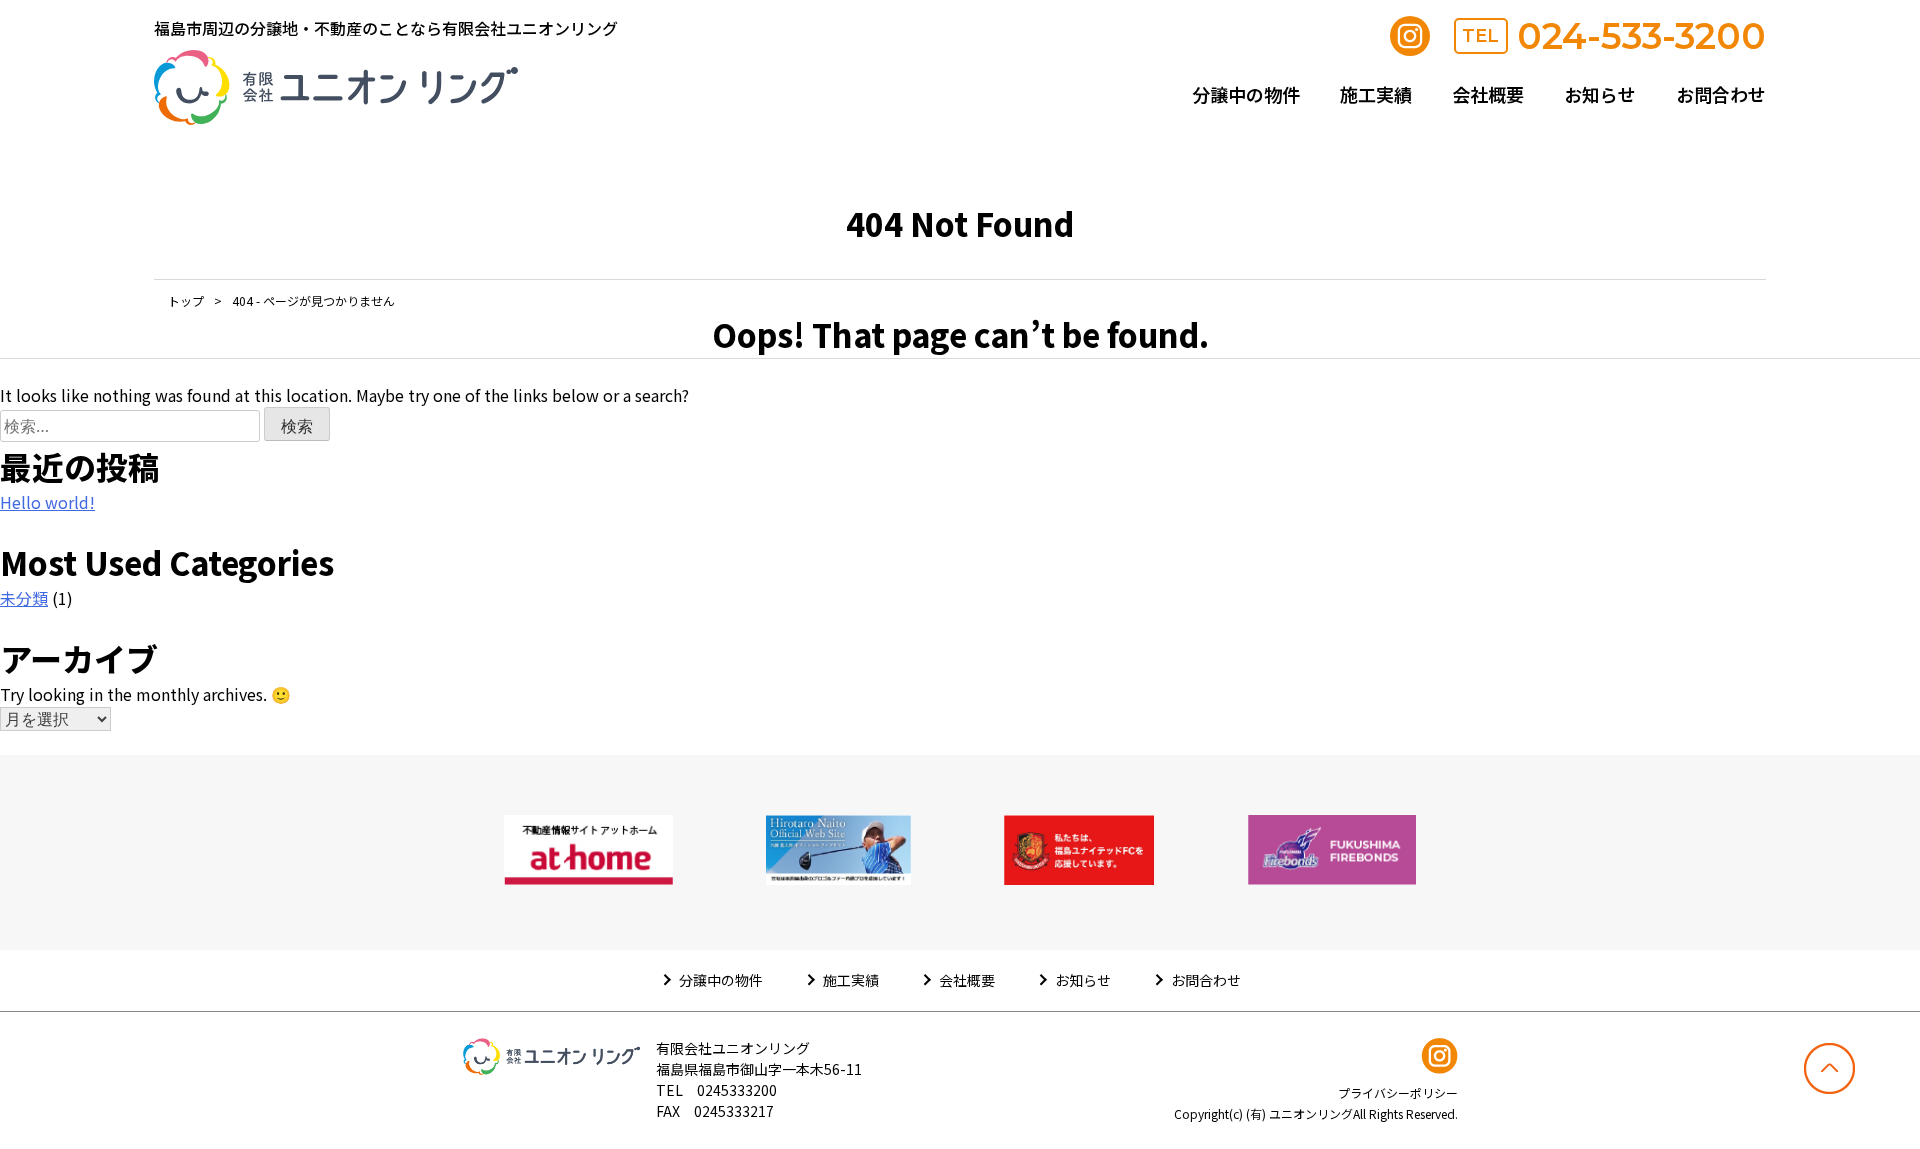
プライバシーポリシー (1398, 1092)
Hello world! (47, 502)
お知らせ (1600, 94)
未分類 (24, 598)
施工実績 (1376, 94)
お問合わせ (1721, 94)
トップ (186, 300)
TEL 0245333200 (716, 1090)
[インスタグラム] (1410, 36)
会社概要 (1488, 94)
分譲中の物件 (1246, 94)
